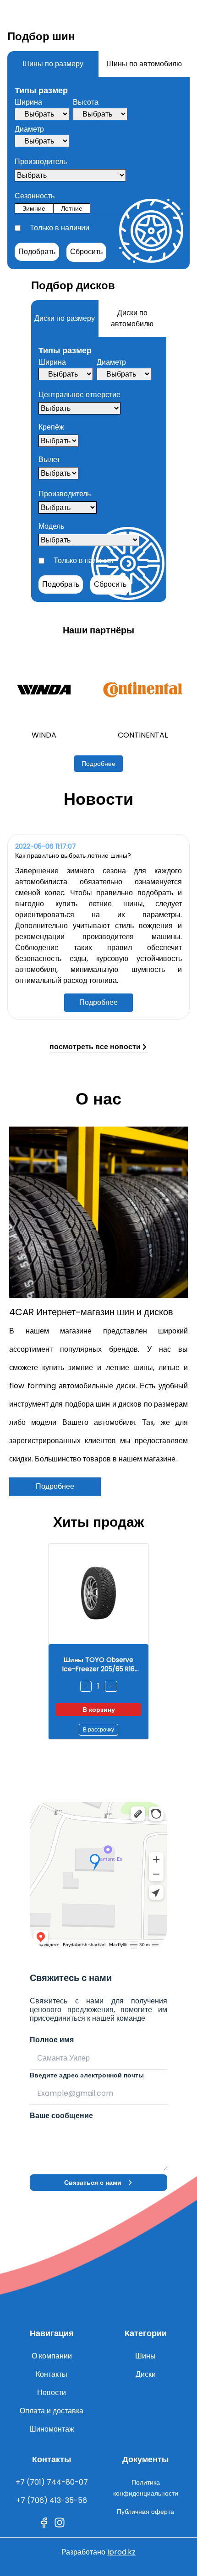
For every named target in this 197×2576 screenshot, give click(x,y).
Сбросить (86, 252)
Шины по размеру (53, 64)
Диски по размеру (65, 318)
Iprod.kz (121, 2552)
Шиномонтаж (52, 2429)
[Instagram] (60, 2523)
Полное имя (52, 2040)
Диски (146, 2374)
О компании (52, 2356)
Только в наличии (60, 228)
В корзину (99, 1710)
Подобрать (37, 252)
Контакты (52, 2374)
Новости (52, 2393)
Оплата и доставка (52, 2411)
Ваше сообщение (61, 2116)
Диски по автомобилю (132, 318)
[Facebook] (44, 2523)
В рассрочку (98, 1729)
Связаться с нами (93, 2183)
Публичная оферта (145, 2512)
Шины (145, 2356)
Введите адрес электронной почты (87, 2075)
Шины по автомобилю (144, 64)
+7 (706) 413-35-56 (52, 2500)
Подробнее (98, 764)
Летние (72, 208)
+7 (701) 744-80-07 (52, 2482)
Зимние (34, 208)
